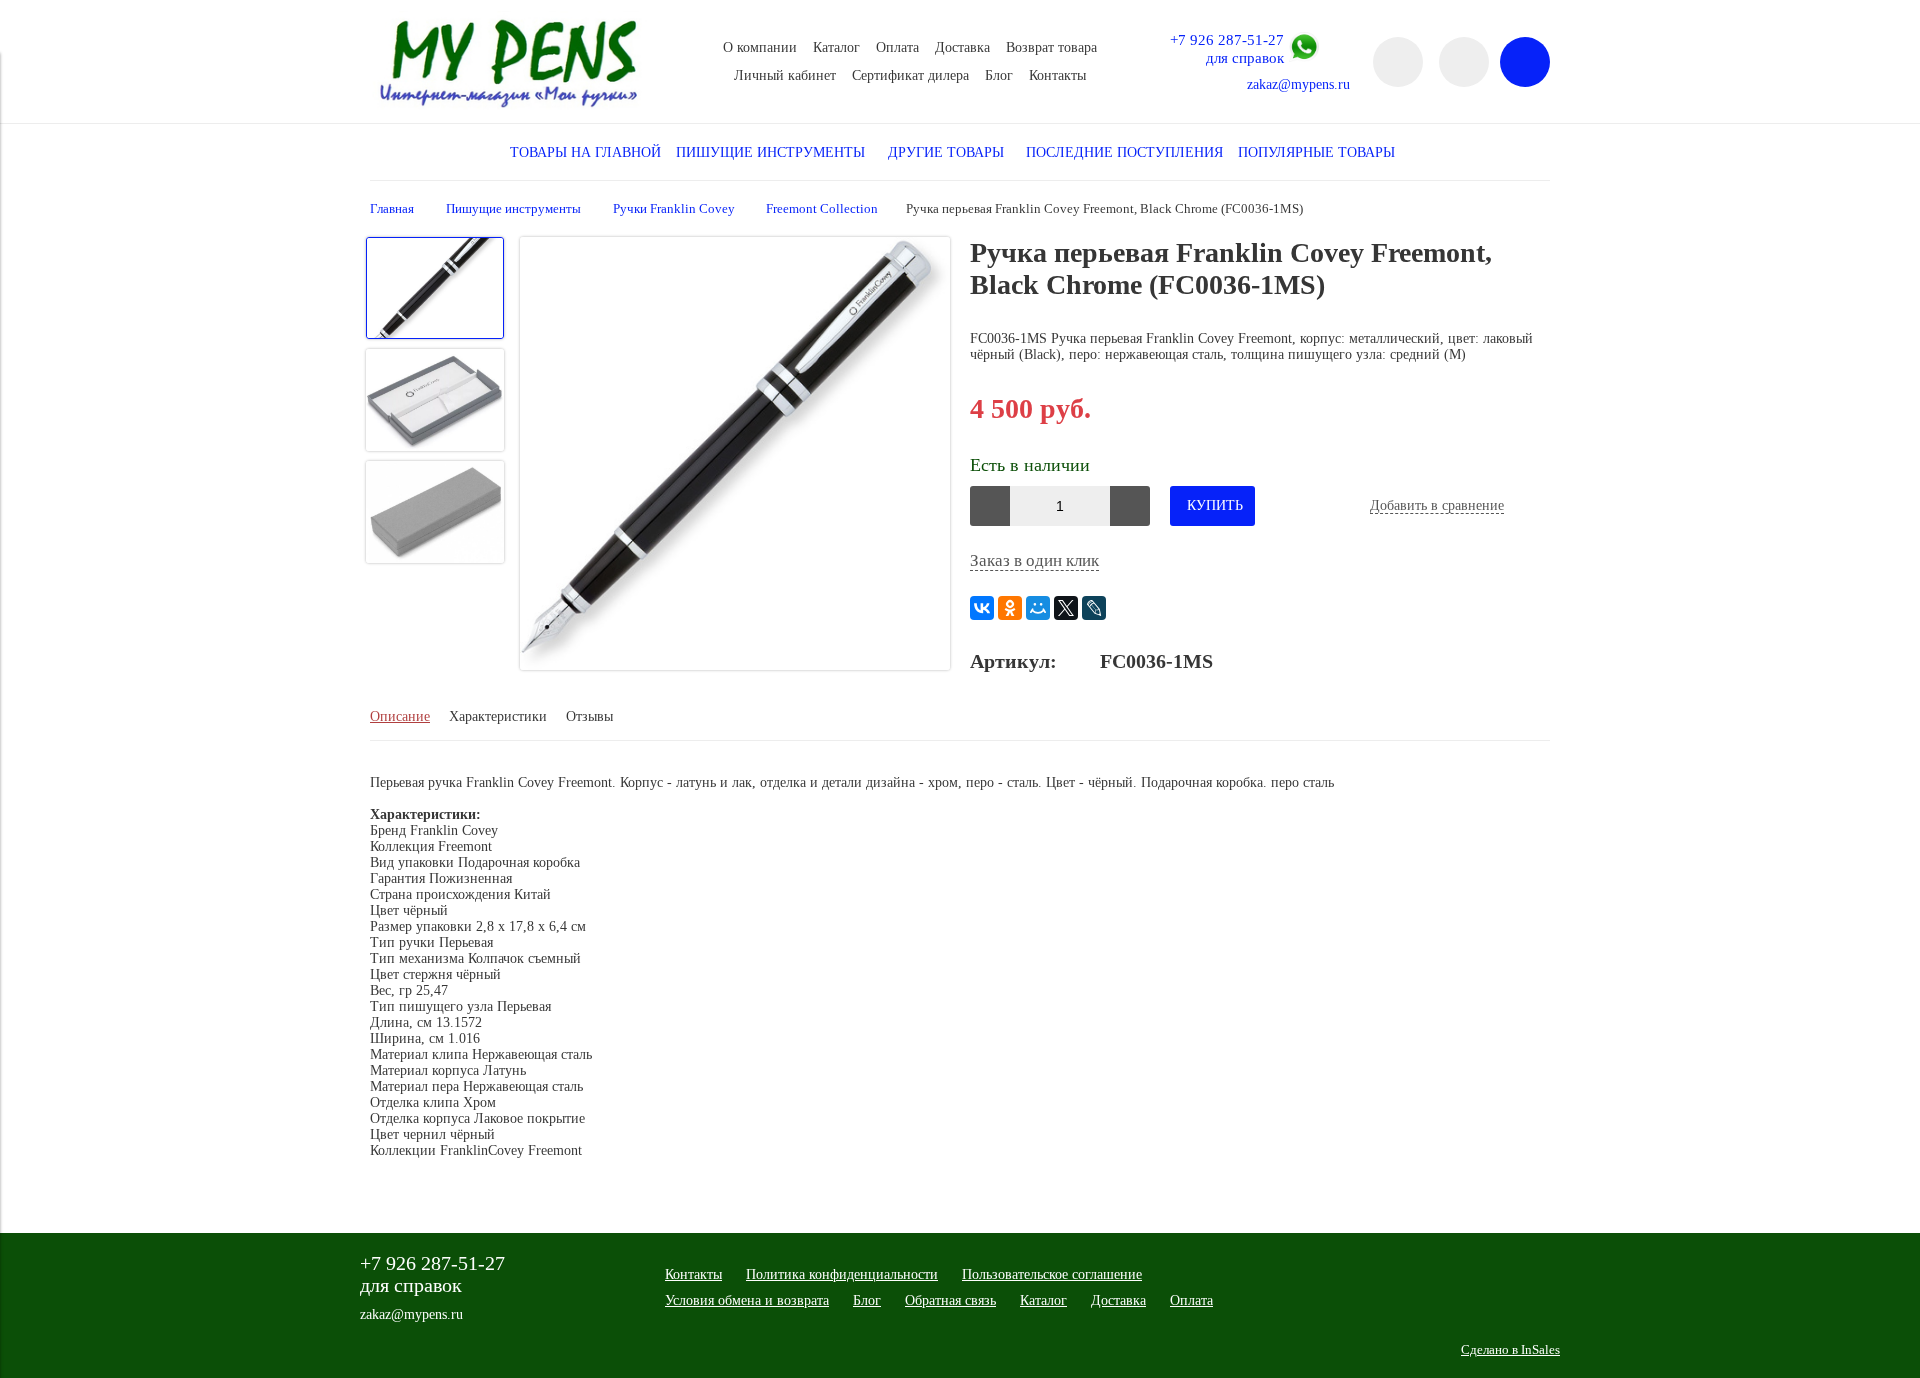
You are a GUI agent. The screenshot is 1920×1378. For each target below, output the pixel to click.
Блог (999, 75)
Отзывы (589, 716)
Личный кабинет (785, 75)
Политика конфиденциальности (842, 1274)
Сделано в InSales (1510, 1350)
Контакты (1057, 75)
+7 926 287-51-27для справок (1227, 48)
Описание (400, 716)
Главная (392, 209)
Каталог (836, 47)
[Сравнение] (1464, 62)
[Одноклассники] (1010, 608)
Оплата (897, 47)
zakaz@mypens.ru (1298, 84)
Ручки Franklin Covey (674, 209)
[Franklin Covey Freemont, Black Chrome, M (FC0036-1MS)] (735, 456)
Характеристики (498, 716)
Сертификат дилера (910, 75)
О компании (760, 47)
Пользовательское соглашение (1052, 1274)
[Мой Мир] (1038, 608)
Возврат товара (1051, 47)
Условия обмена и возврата (747, 1300)
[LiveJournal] (1094, 608)
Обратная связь (950, 1300)
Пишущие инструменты (513, 209)
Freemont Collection (822, 209)
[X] (1066, 608)
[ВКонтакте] (982, 608)
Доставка (962, 47)
